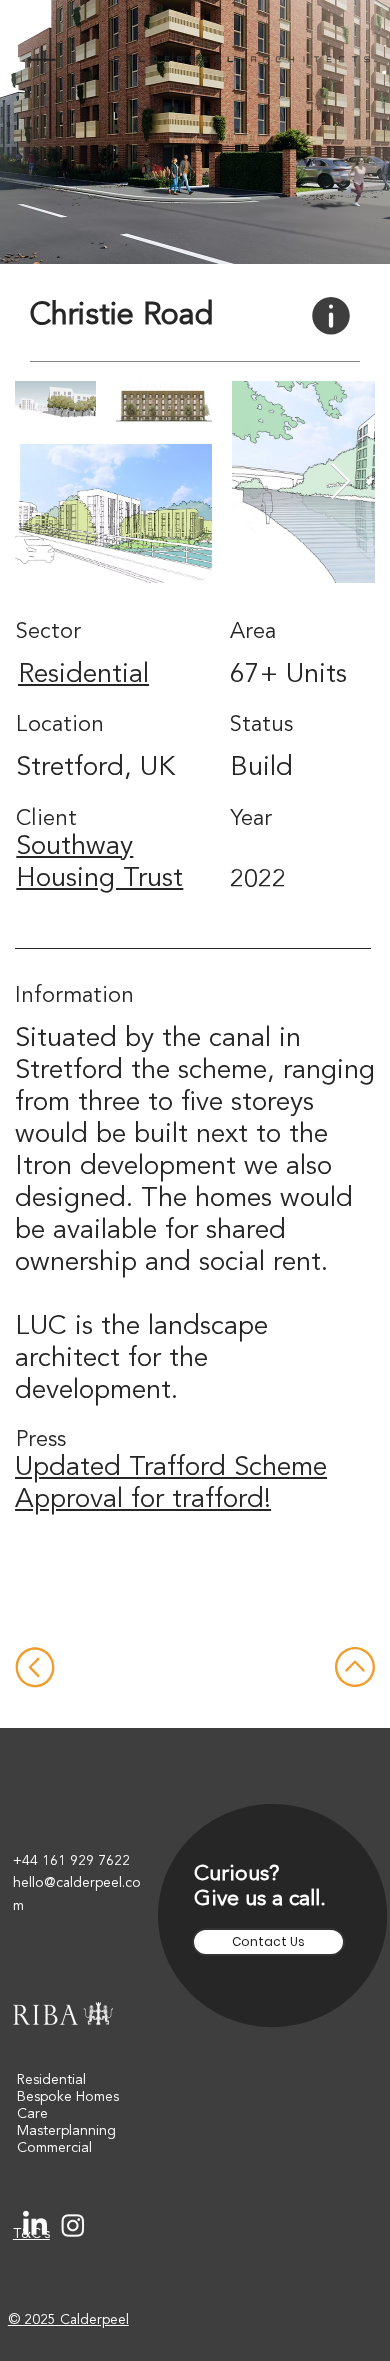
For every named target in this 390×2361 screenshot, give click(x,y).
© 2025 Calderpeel (68, 2320)
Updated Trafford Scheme (171, 1468)
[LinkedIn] (35, 2225)
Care (32, 2114)
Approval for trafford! (143, 1500)
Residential (83, 675)
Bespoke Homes (68, 2097)
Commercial (54, 2148)
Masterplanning (66, 2131)
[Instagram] (73, 2225)
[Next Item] (340, 482)
